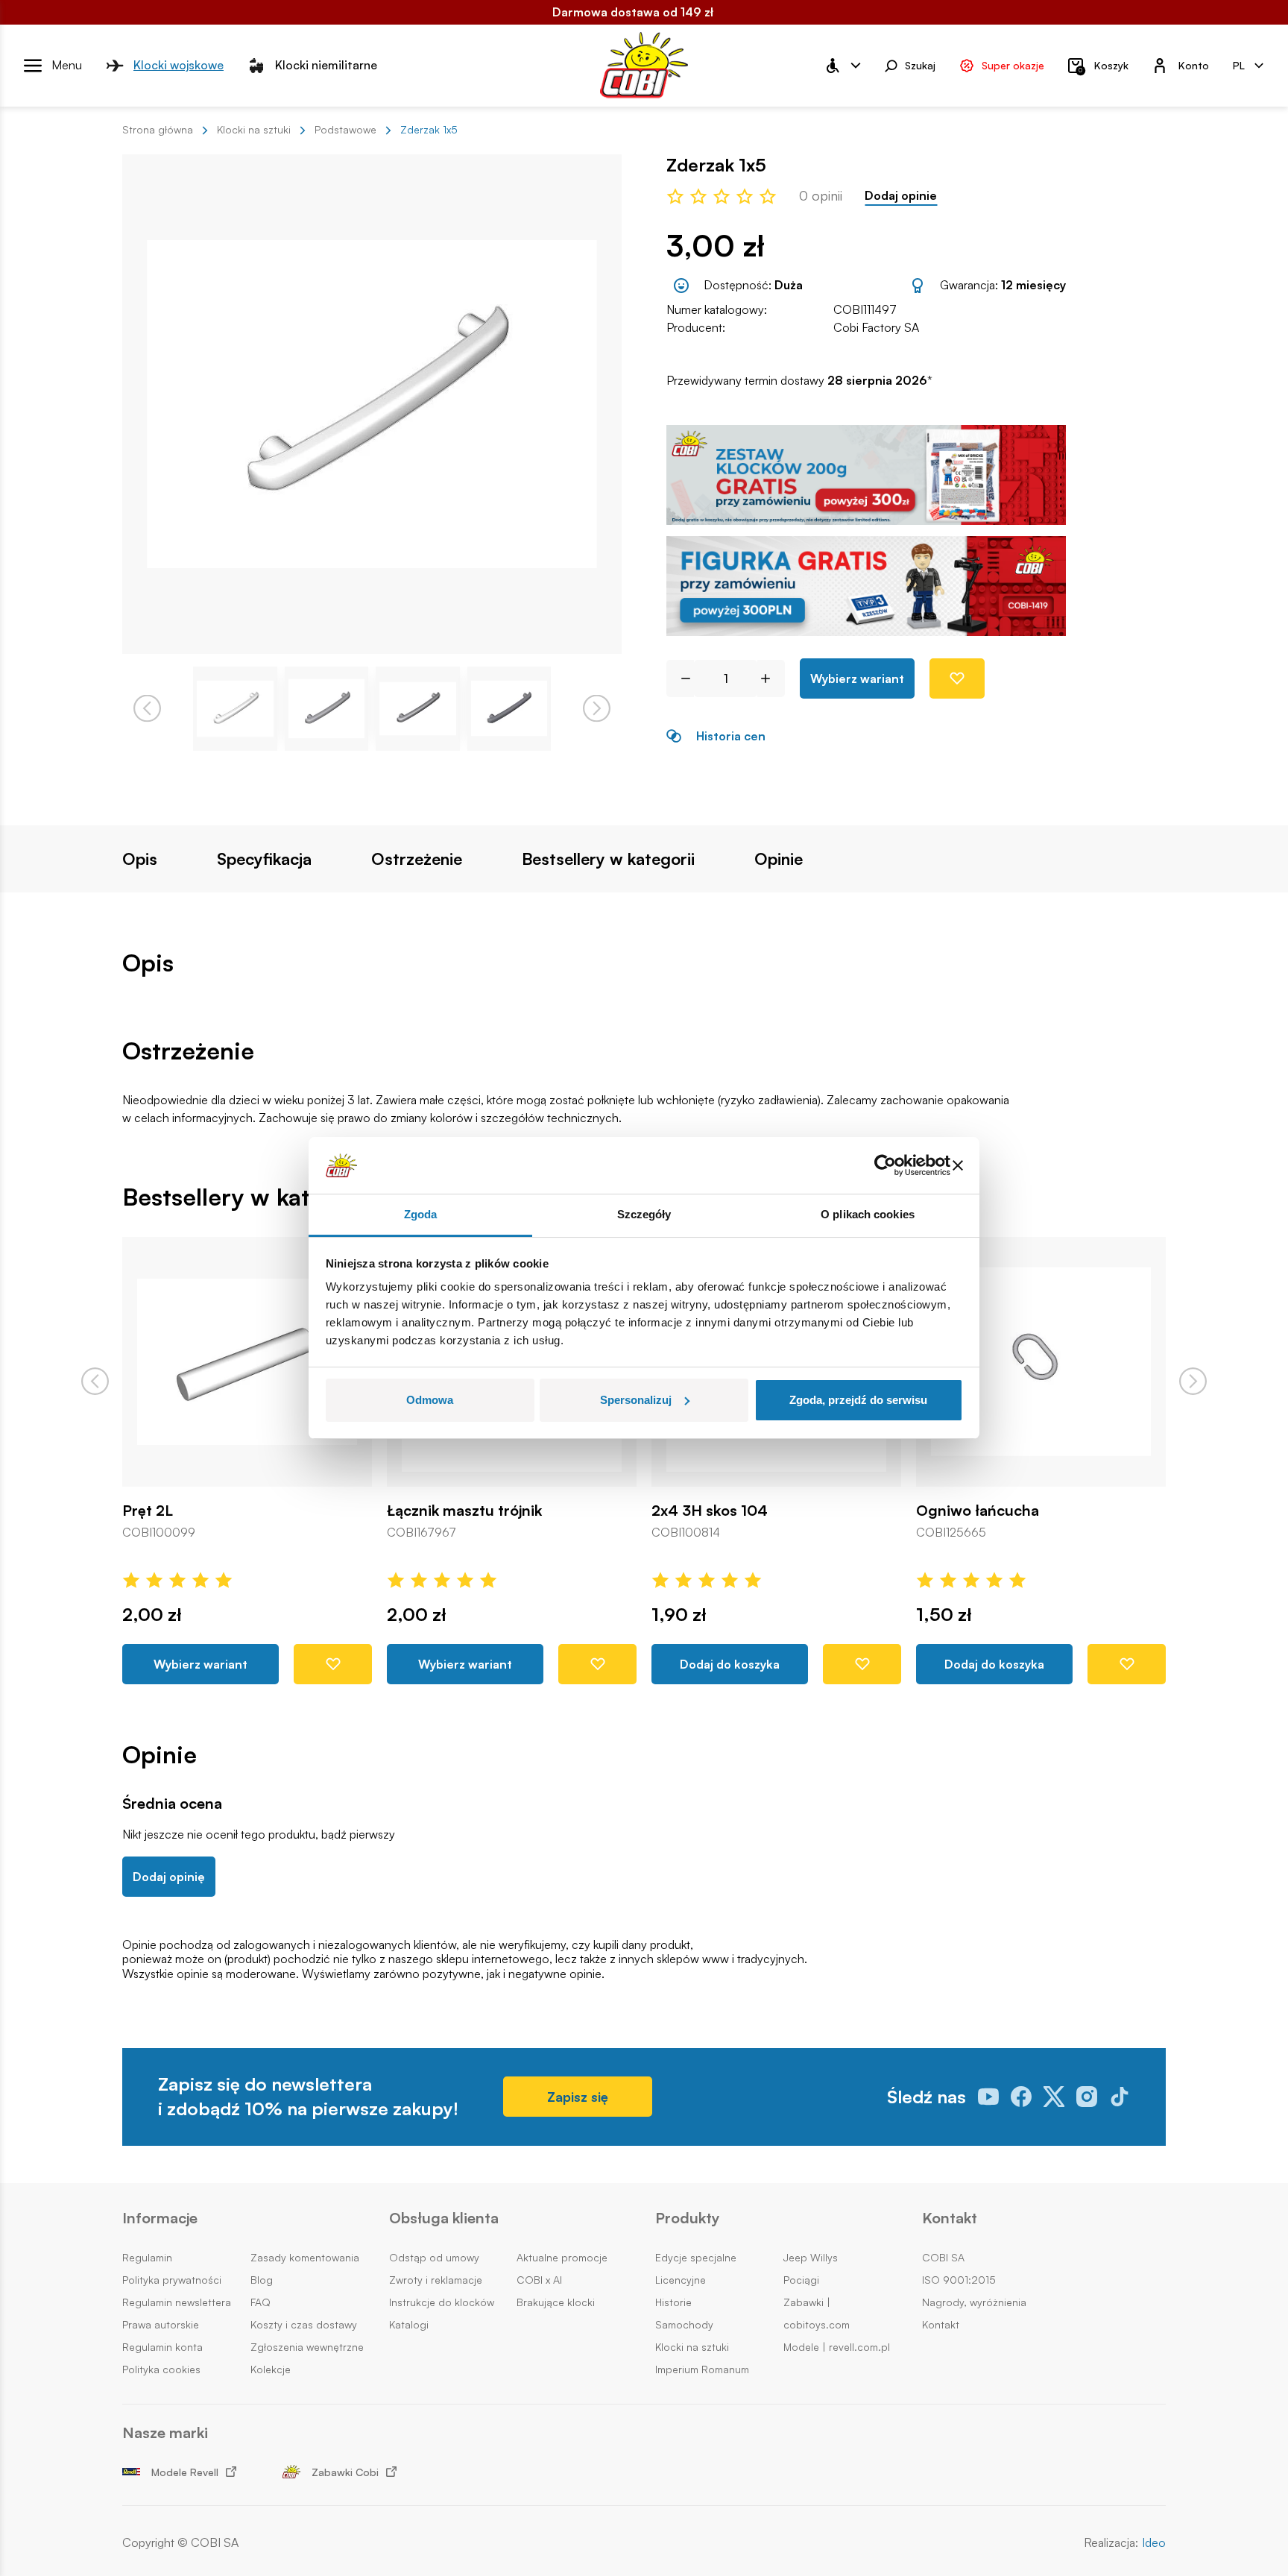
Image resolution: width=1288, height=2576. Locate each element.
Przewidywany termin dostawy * (799, 381)
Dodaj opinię (169, 1877)
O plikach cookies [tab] (868, 1214)
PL (1239, 64)
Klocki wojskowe (179, 65)
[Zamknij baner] (958, 1165)
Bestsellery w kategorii (608, 859)
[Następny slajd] (1193, 1381)
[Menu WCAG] (842, 66)
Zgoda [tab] (421, 1214)
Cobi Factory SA (876, 327)
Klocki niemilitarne (326, 65)
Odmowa (430, 1400)
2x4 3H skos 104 (710, 1511)
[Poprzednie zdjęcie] (147, 709)
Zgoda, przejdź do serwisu (858, 1400)
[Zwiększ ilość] (771, 678)
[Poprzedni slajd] (95, 1381)
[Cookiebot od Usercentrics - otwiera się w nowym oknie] (885, 1165)
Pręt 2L (148, 1511)
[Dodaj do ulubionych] (957, 678)
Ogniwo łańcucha (978, 1511)
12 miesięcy (1033, 285)
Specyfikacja (264, 859)
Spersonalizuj (636, 1400)
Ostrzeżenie (417, 859)
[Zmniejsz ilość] (680, 678)
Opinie (779, 859)
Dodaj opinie (901, 196)
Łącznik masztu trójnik (464, 1511)
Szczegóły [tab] (644, 1214)
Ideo (1154, 2543)
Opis (140, 859)
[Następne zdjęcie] (597, 709)
